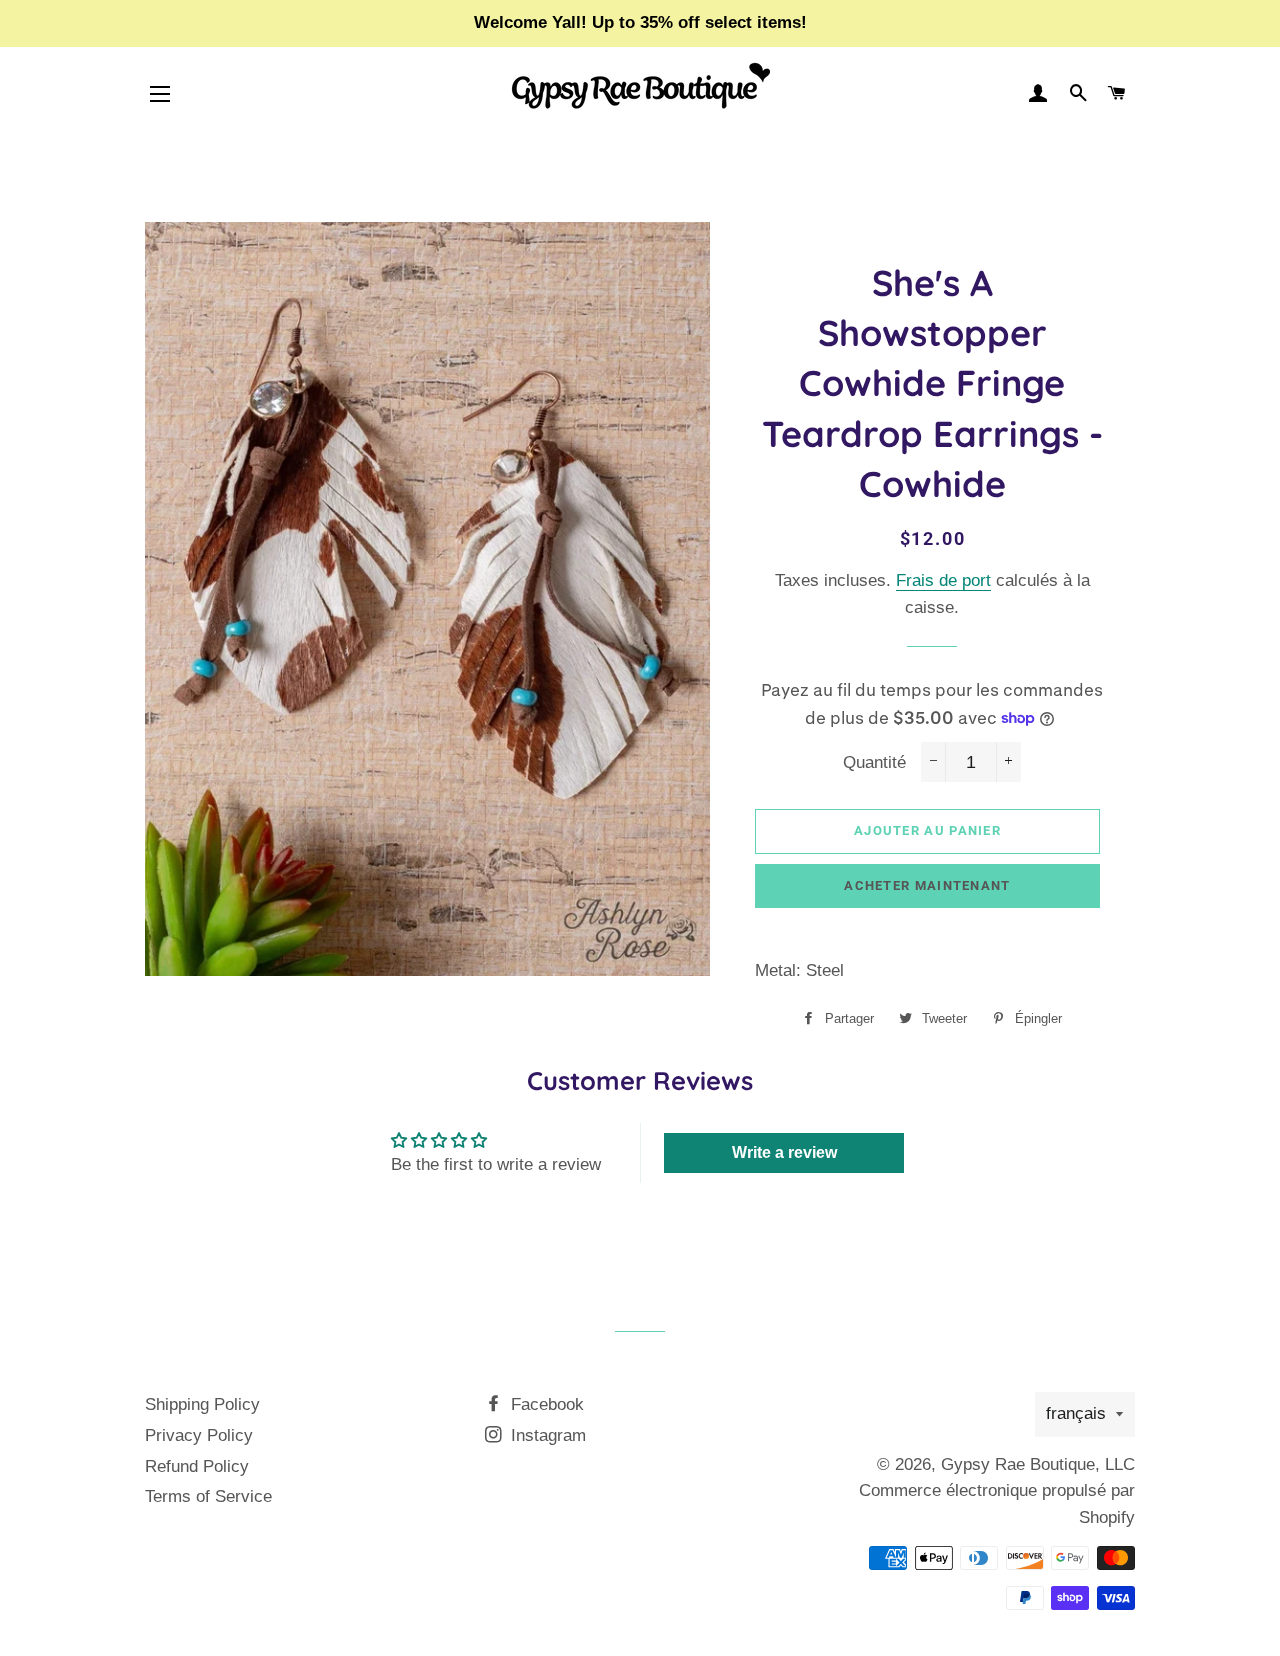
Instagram (546, 1435)
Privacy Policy (199, 1435)
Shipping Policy (202, 1404)
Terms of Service (208, 1496)
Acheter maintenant (927, 885)
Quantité (874, 762)
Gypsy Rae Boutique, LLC (1038, 1464)
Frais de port (943, 580)
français (1076, 1413)
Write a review (784, 1152)
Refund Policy (197, 1466)
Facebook (545, 1404)
